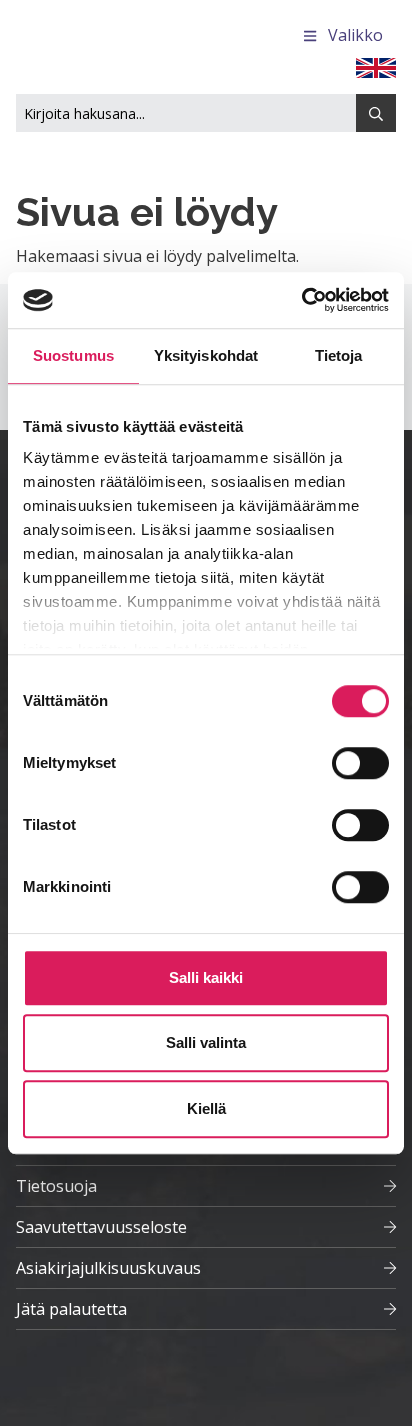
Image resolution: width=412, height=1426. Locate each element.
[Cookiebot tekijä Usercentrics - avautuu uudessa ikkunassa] (301, 300)
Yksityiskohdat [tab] (206, 355)
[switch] (360, 763)
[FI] (376, 66)
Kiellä (206, 1108)
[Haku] (376, 113)
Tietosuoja (56, 1186)
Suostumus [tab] (73, 355)
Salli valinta (206, 1042)
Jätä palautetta (71, 1309)
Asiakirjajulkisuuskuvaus (108, 1268)
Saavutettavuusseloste (101, 1227)
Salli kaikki (206, 977)
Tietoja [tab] (339, 355)
